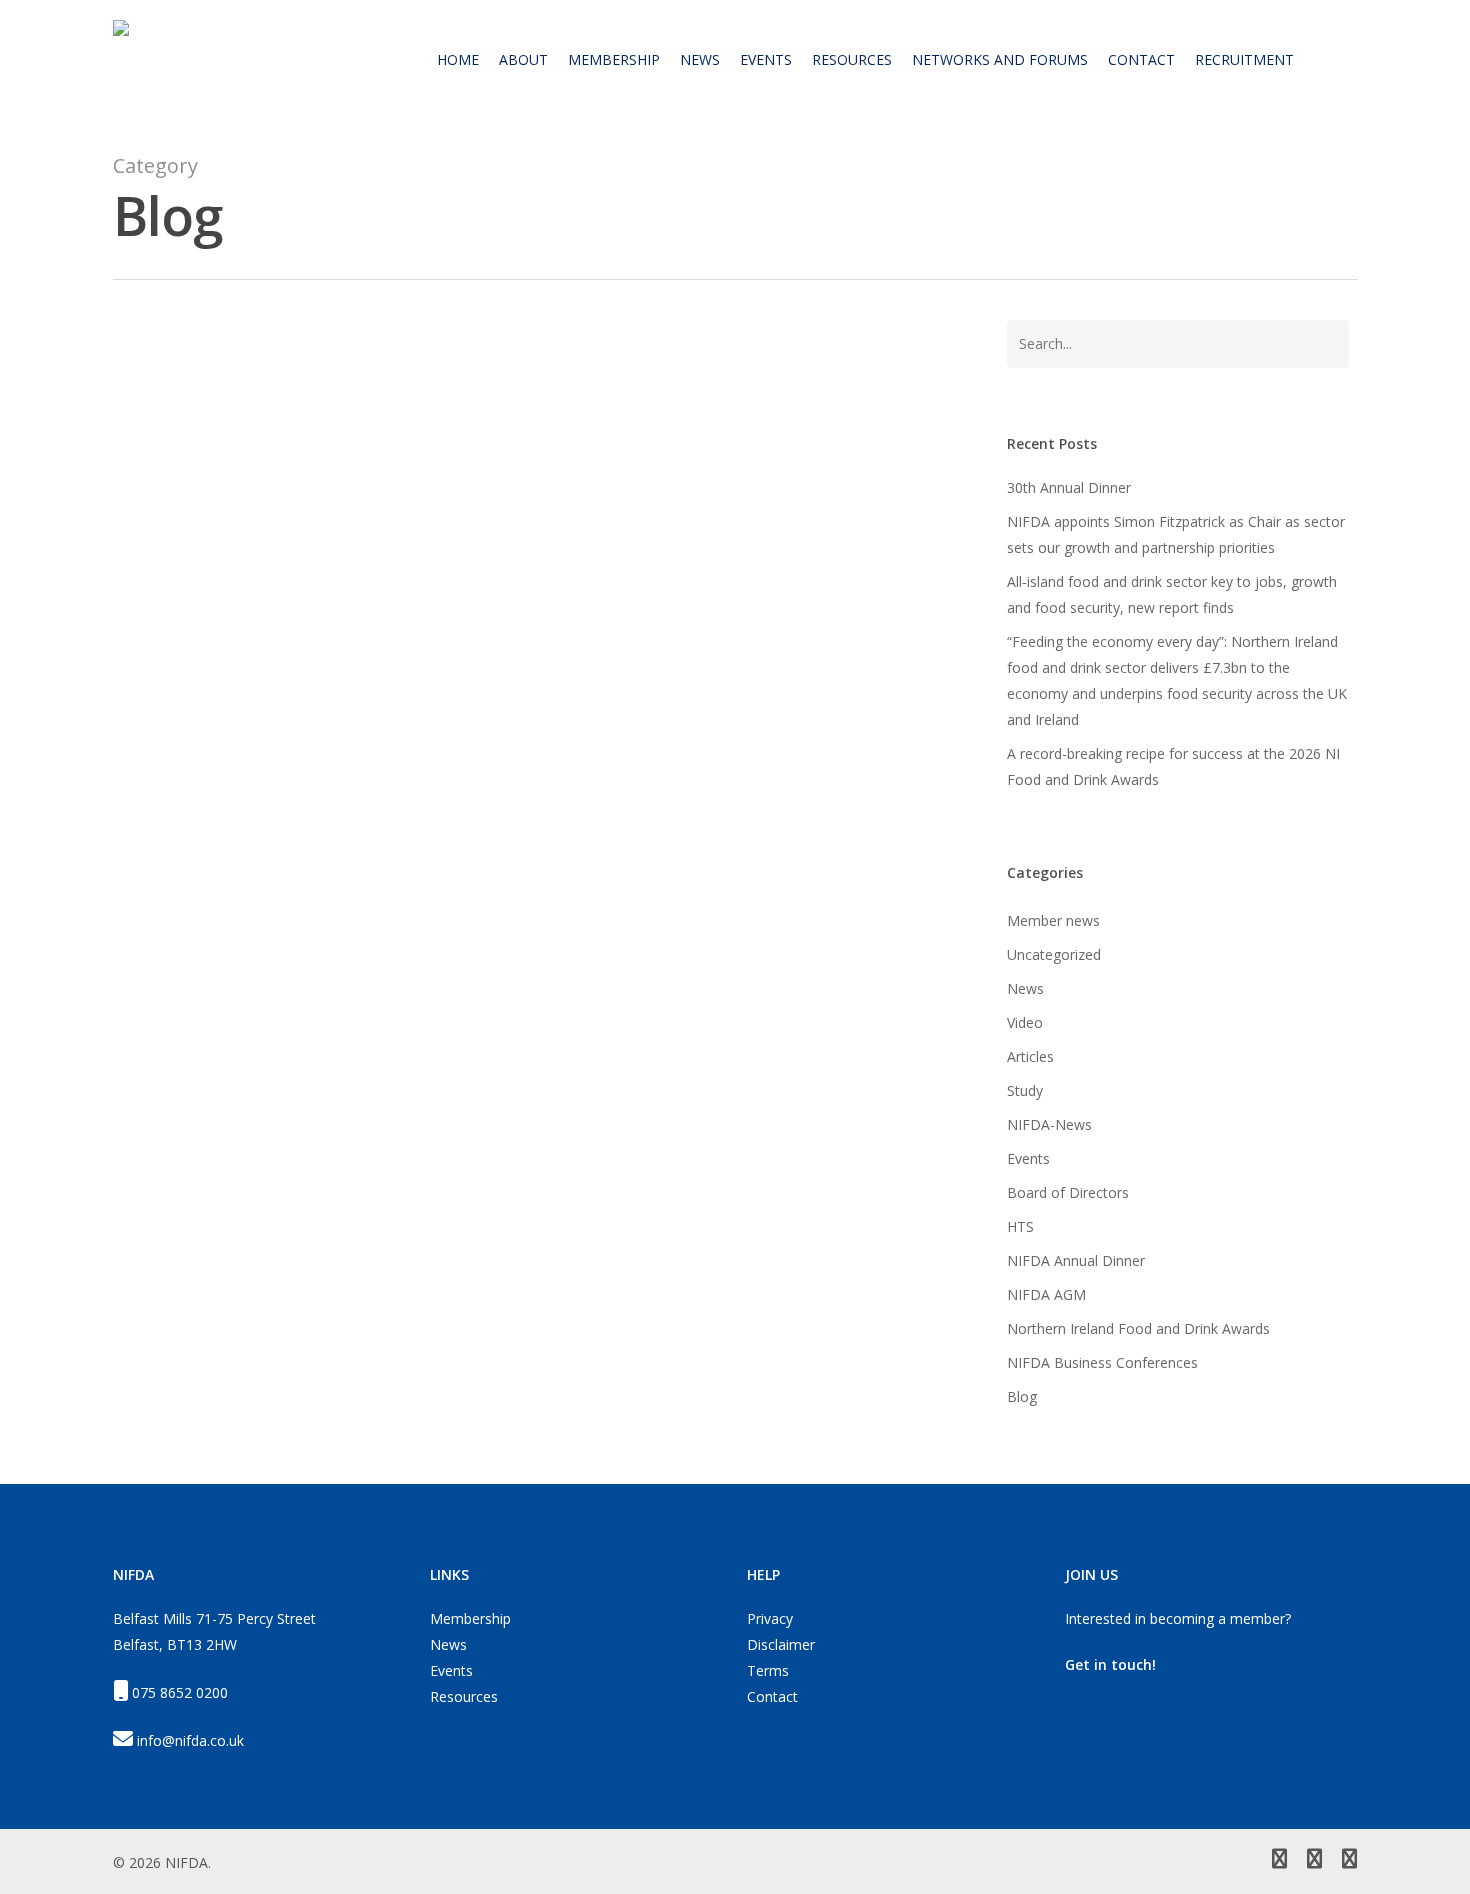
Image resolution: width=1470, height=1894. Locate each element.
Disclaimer (781, 1644)
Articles (1030, 1056)
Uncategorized (1054, 954)
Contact (772, 1696)
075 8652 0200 (180, 1692)
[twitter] (1279, 1861)
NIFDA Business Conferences (1102, 1362)
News (161, 1237)
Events (1028, 1158)
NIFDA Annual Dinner (1076, 1260)
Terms (768, 1670)
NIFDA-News (1049, 1124)
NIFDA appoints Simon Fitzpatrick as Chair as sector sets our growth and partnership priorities (1176, 534)
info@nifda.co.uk (190, 1740)
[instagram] (1349, 1861)
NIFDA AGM (1046, 1294)
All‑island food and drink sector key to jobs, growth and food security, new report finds (1172, 594)
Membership (470, 1618)
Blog (205, 1237)
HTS (1020, 1226)
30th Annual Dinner (1069, 487)
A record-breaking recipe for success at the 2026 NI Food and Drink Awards (1173, 766)
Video (1025, 1022)
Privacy (770, 1618)
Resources (464, 1696)
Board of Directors (1068, 1192)
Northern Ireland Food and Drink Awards (1138, 1328)
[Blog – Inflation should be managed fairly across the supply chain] (531, 881)
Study (1025, 1090)
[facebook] (1314, 1861)
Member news (1053, 920)
